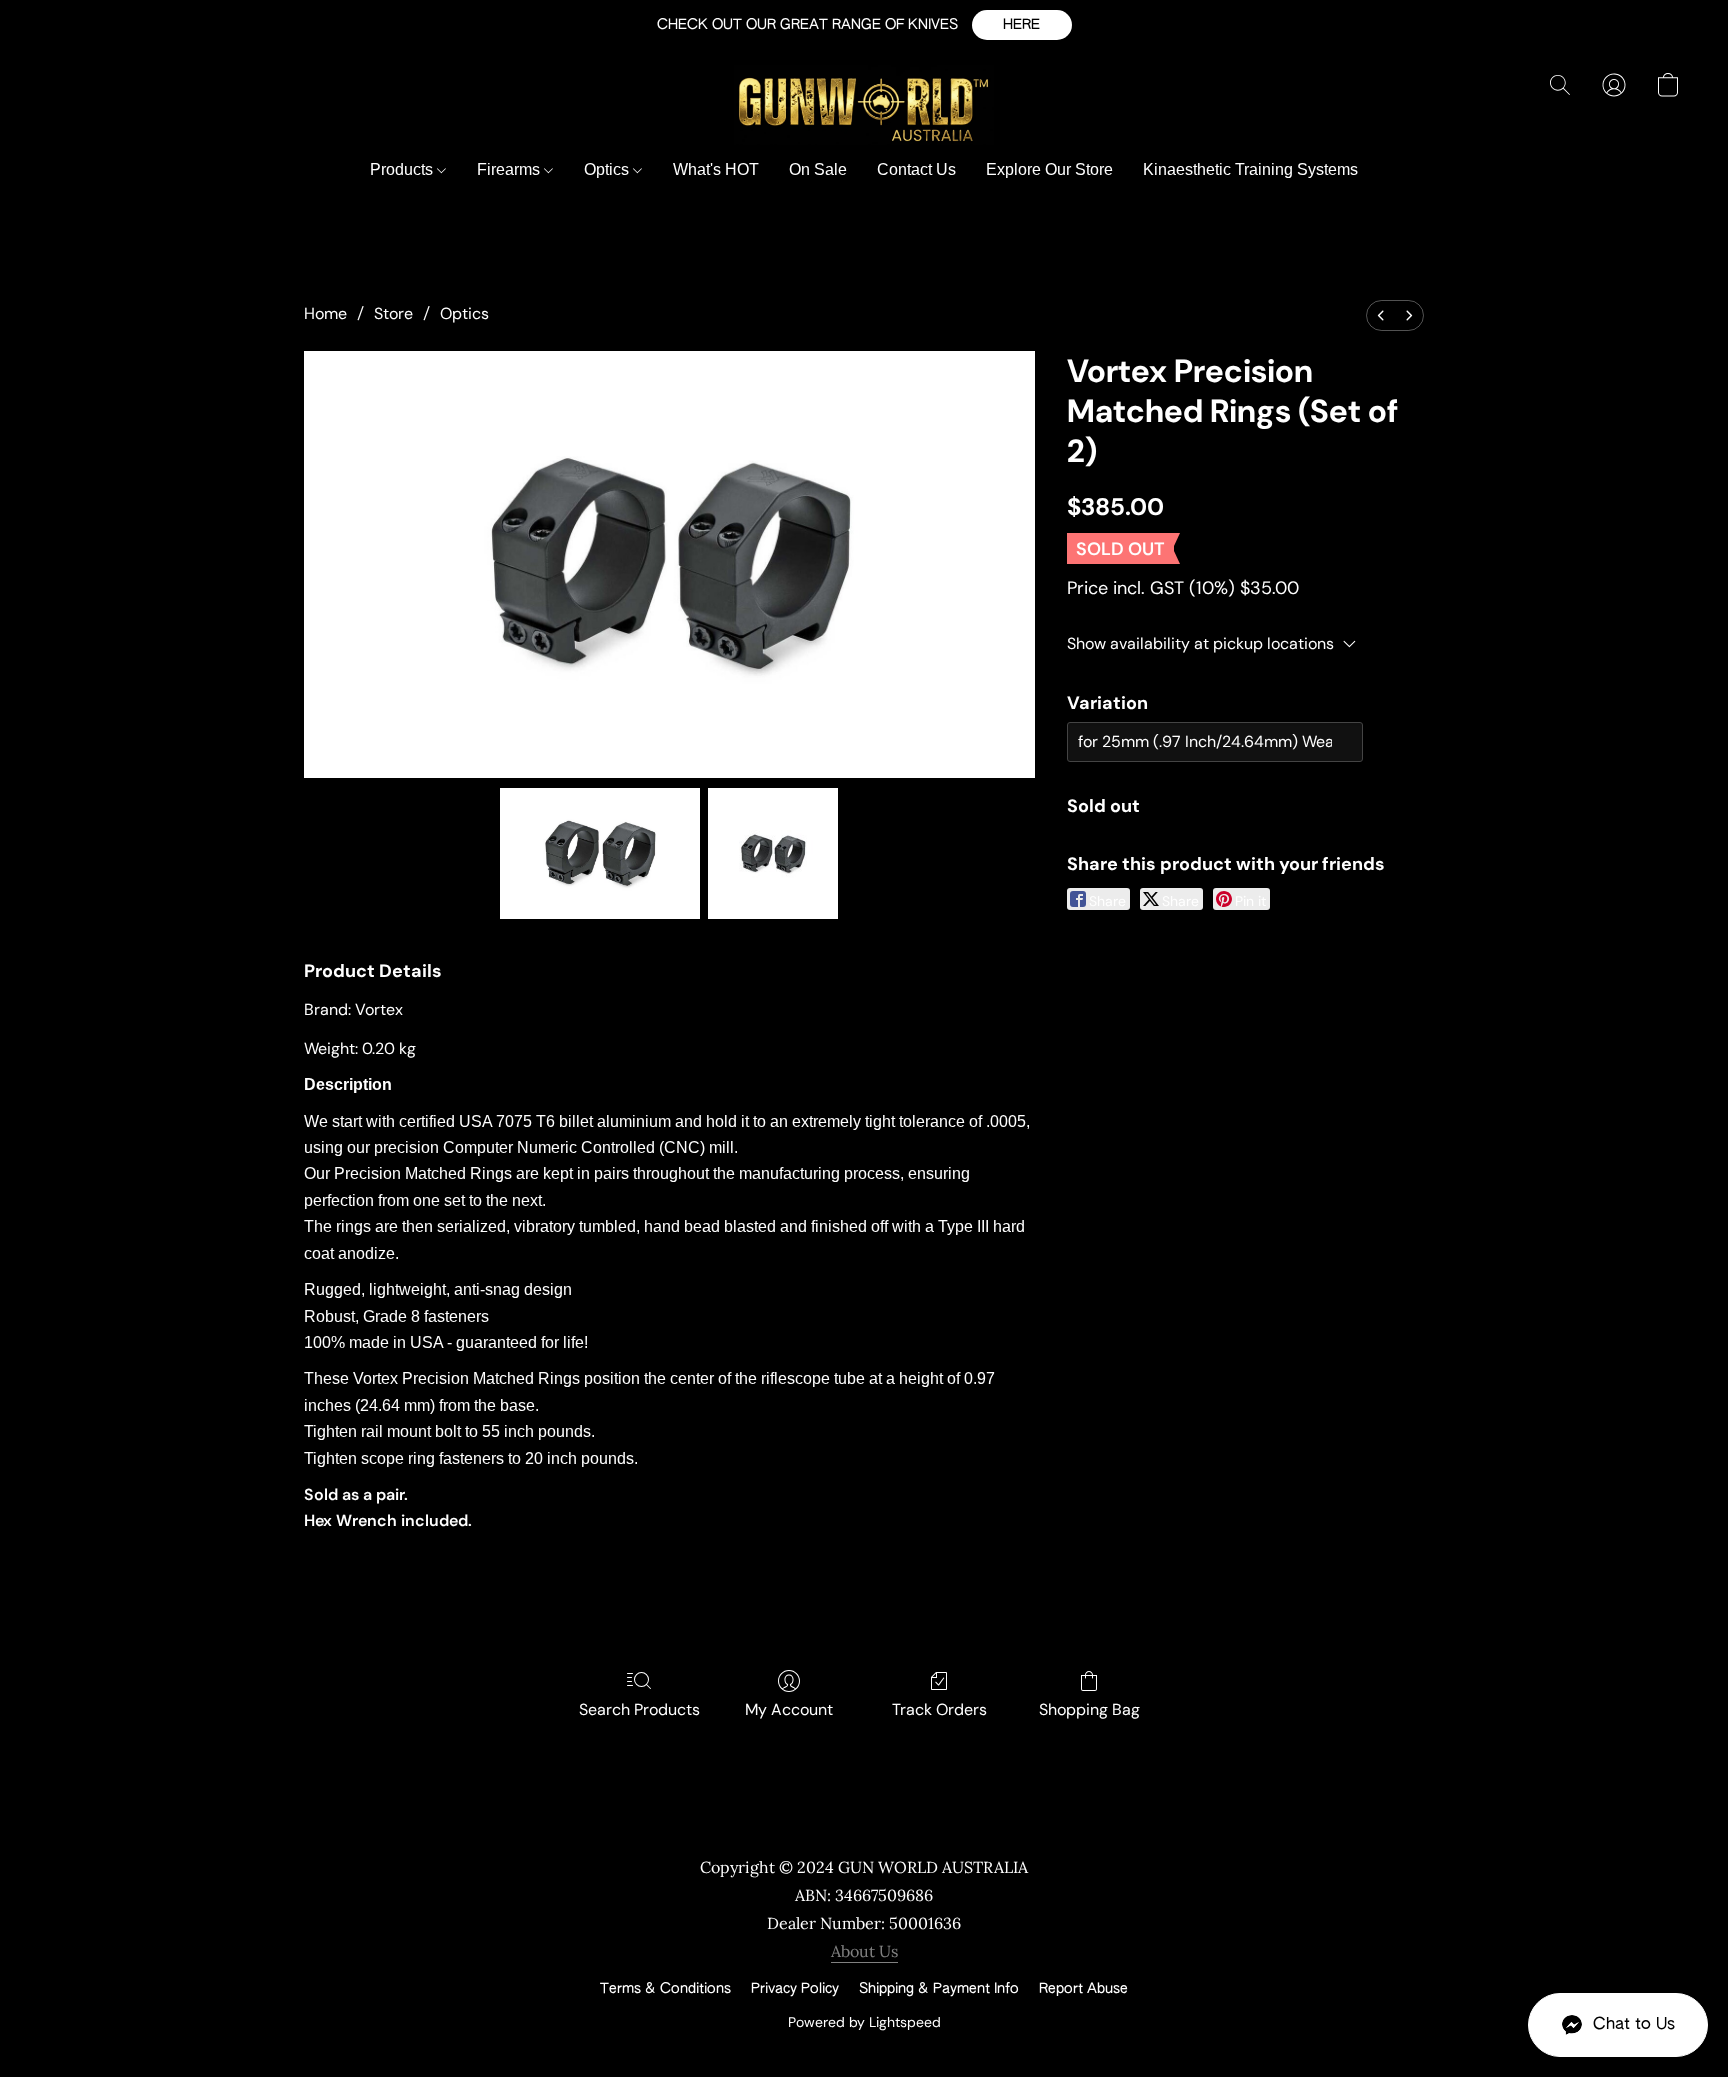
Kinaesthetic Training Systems (1250, 169)
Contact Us (916, 169)
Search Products (639, 1709)
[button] (1022, 25)
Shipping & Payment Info (939, 1989)
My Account (789, 1709)
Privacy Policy (795, 1989)
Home (325, 313)
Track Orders (939, 1709)
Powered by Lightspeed (864, 2022)
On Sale (818, 169)
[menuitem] (1381, 315)
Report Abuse (1083, 1989)
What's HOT (716, 169)
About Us (864, 1951)
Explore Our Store (1049, 169)
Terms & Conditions (665, 1989)
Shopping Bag (1089, 1709)
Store (393, 313)
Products (403, 169)
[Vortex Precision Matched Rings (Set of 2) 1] (773, 853)
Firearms (510, 169)
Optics (608, 169)
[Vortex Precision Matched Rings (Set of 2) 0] (600, 853)
